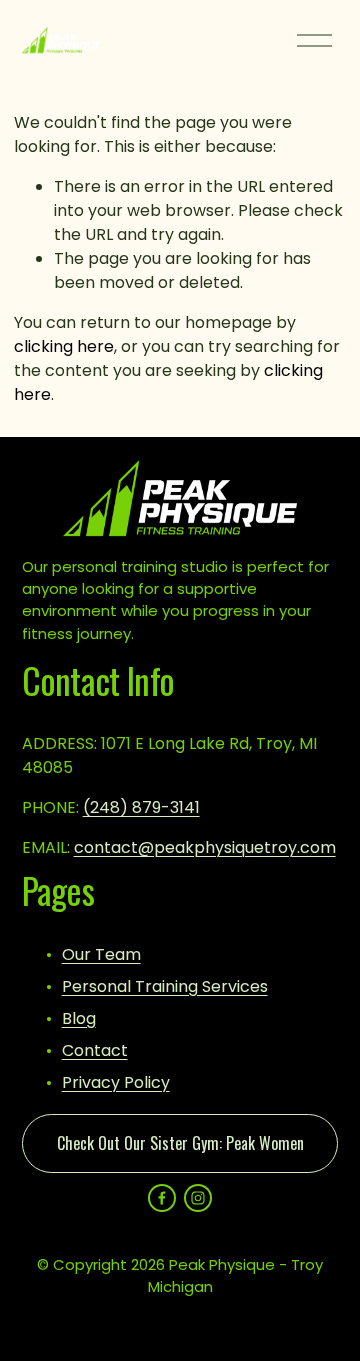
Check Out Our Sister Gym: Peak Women (180, 1143)
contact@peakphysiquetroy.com (205, 847)
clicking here (64, 346)
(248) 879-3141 (141, 807)
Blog (79, 1018)
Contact (95, 1050)
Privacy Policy (116, 1082)
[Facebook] (162, 1198)
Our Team (101, 954)
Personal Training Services (165, 986)
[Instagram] (198, 1198)
